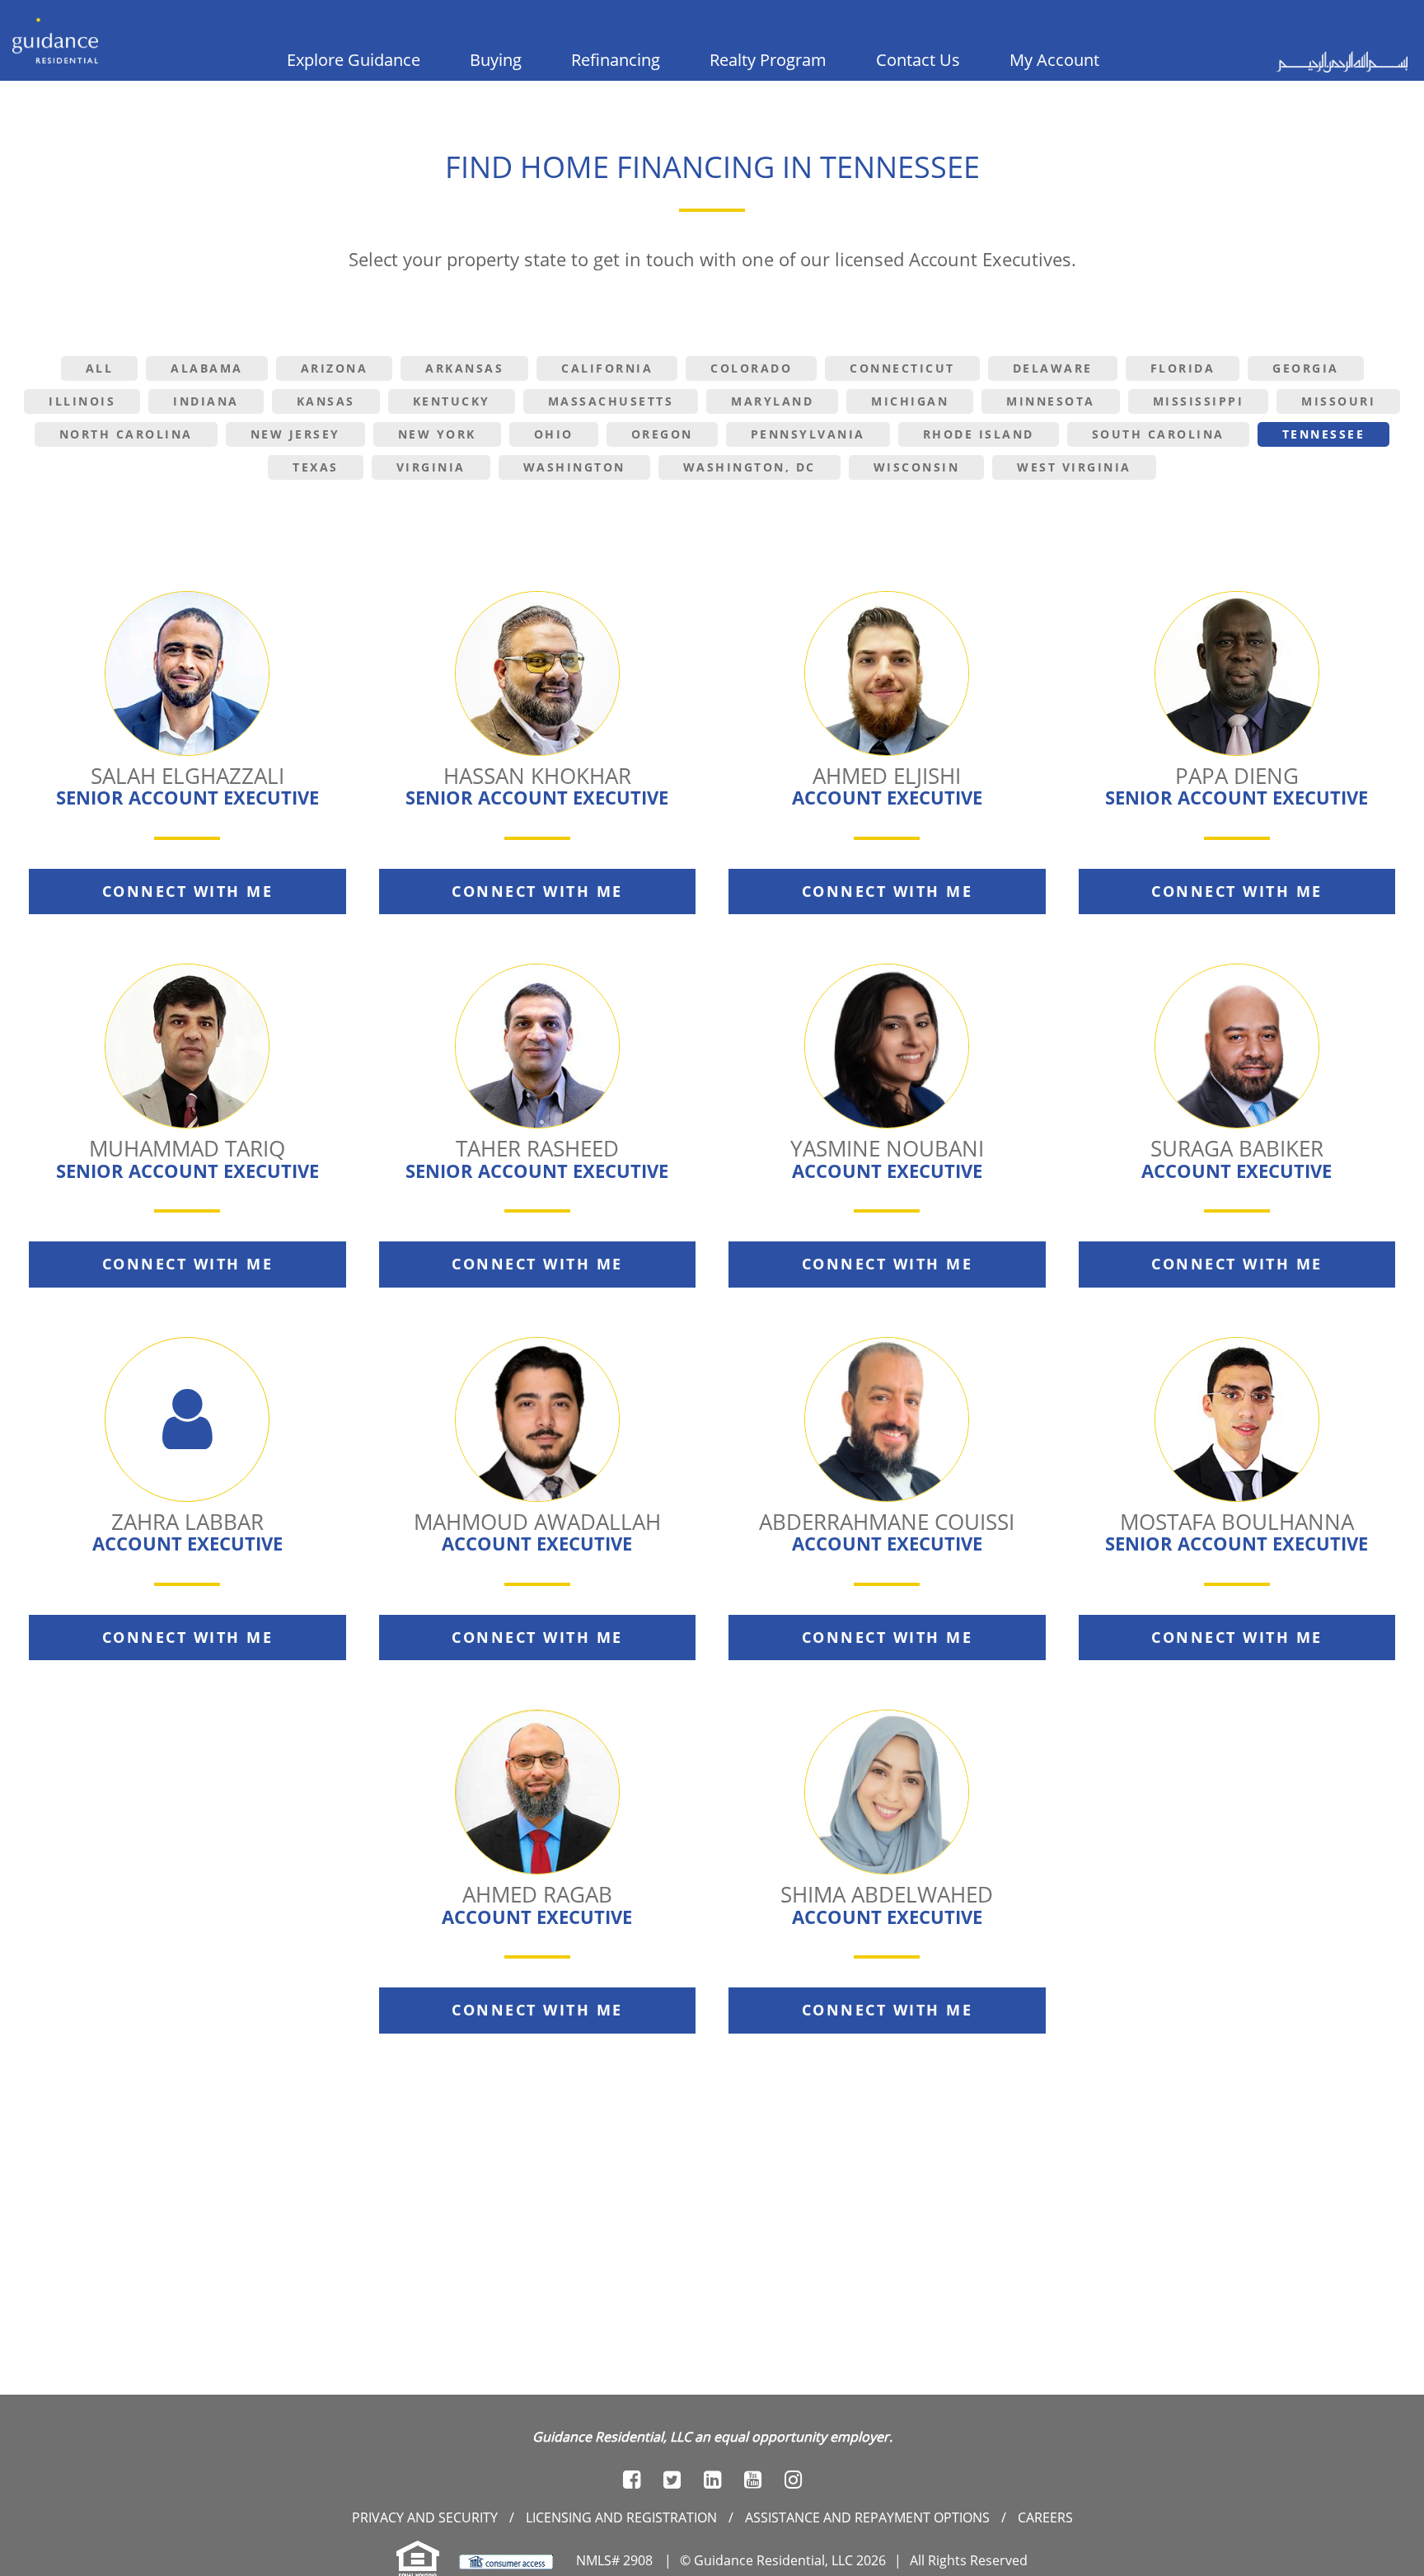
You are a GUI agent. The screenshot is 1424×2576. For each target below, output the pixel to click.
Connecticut (902, 368)
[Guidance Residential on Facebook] (632, 2480)
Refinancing (616, 60)
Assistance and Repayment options (867, 2517)
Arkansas (464, 368)
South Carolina (1158, 434)
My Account (1054, 60)
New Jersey (295, 434)
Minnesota (1051, 401)
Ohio (554, 434)
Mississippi (1199, 401)
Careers (1045, 2517)
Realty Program (768, 60)
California (607, 368)
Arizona (335, 368)
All (100, 368)
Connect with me (188, 891)
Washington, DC (749, 467)
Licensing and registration (621, 2517)
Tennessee (1324, 434)
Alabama (207, 368)
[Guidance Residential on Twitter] (672, 2480)
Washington (574, 467)
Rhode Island (979, 434)
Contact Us (918, 60)
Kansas (326, 401)
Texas (316, 467)
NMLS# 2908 (614, 2560)
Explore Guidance (354, 60)
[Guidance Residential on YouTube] (753, 2480)
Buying (496, 60)
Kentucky (452, 401)
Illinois (82, 401)
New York (437, 434)
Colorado (751, 368)
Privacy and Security (425, 2517)
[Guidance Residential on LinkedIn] (712, 2480)
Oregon (662, 434)
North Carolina (126, 434)
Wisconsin (917, 467)
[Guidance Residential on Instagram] (793, 2480)
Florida (1183, 368)
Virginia (431, 467)
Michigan (910, 401)
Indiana (206, 401)
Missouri (1338, 401)
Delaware (1053, 368)
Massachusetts (611, 401)
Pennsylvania (808, 434)
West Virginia (1074, 467)
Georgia (1306, 368)
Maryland (772, 401)
